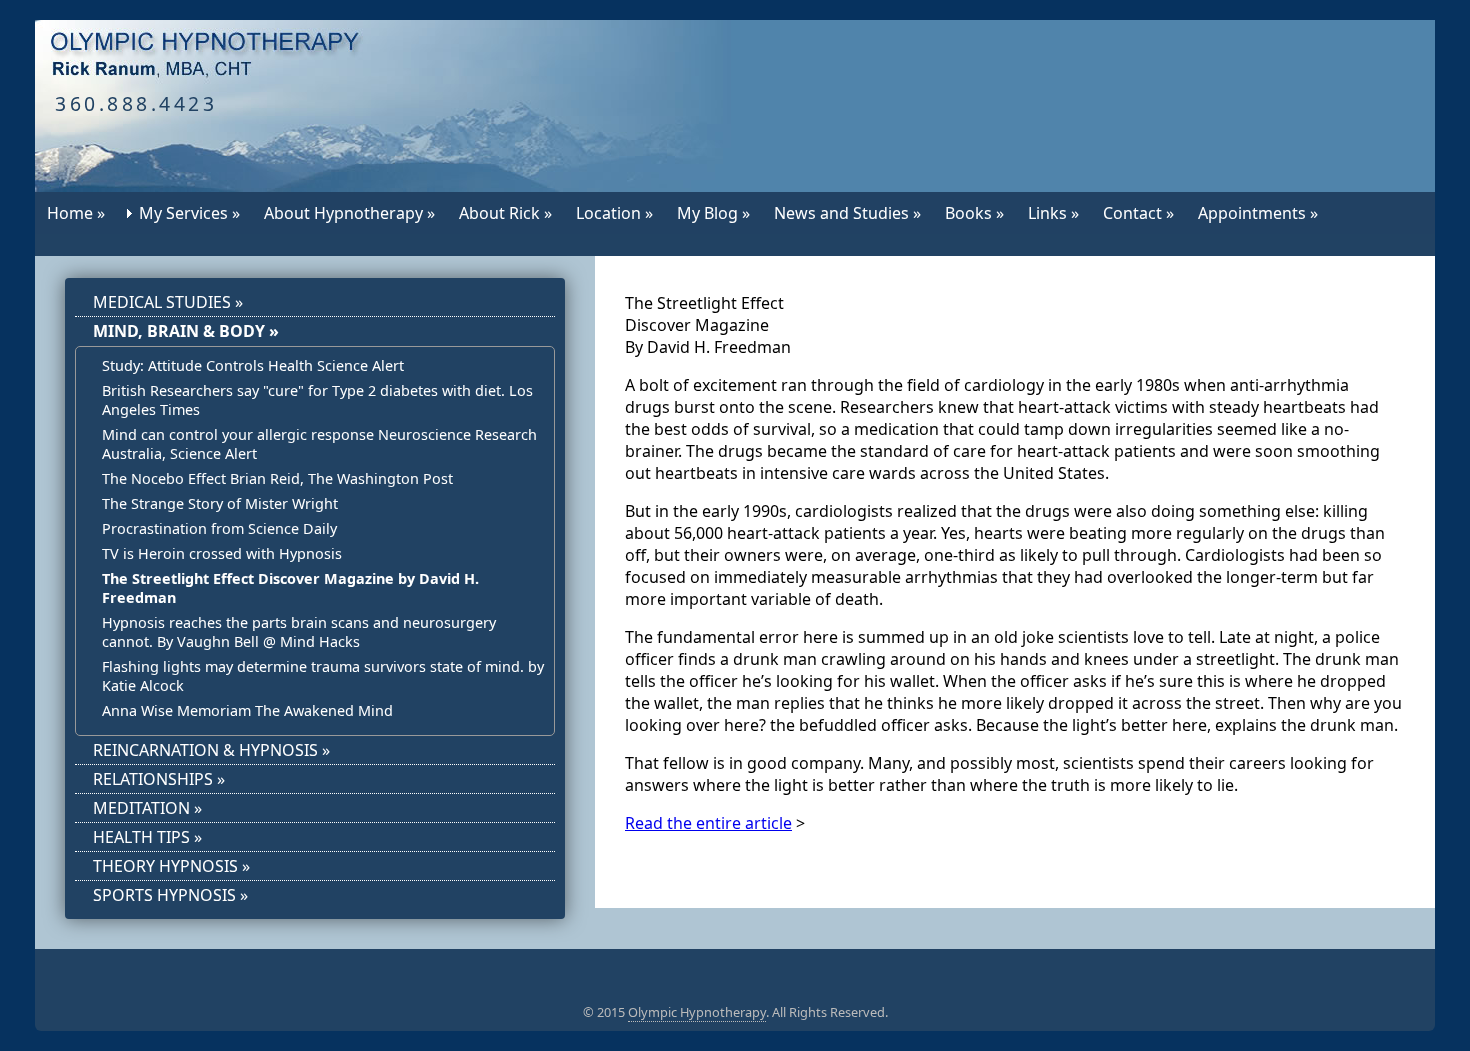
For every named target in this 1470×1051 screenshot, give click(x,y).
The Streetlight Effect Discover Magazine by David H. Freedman (290, 588)
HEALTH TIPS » (147, 837)
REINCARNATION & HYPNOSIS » (211, 750)
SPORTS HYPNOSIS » (170, 895)
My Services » (189, 213)
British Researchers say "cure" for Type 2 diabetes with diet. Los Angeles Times (317, 400)
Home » (76, 213)
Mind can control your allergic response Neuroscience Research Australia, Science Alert (319, 444)
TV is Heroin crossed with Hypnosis (222, 553)
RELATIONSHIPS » (159, 779)
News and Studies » (847, 213)
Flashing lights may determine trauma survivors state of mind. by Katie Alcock (323, 676)
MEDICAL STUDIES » (168, 302)
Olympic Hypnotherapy (697, 1012)
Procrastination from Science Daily (219, 528)
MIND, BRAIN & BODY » (186, 331)
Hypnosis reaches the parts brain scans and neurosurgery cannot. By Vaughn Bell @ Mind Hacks (299, 632)
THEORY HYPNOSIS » (171, 866)
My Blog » (713, 213)
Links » (1053, 213)
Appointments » (1258, 213)
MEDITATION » (147, 808)
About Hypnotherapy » (349, 213)
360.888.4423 (136, 103)
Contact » (1138, 213)
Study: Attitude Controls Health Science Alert (253, 365)
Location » (614, 213)
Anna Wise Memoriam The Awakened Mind (247, 710)
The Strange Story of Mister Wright (220, 503)
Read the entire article (708, 823)
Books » (974, 213)
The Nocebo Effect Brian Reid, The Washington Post (277, 478)
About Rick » (505, 213)
